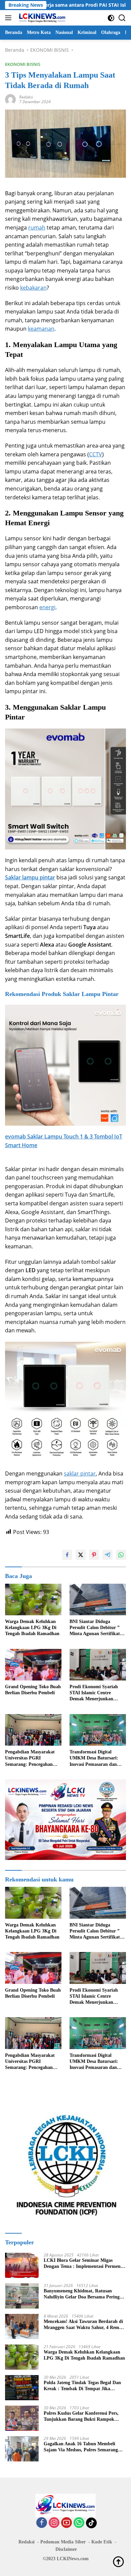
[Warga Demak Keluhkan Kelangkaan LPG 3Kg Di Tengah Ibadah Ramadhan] (33, 1600)
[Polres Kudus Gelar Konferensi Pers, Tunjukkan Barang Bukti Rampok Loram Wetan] (22, 2418)
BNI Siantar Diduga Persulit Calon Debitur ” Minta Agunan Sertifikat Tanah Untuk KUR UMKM (98, 1628)
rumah (37, 227)
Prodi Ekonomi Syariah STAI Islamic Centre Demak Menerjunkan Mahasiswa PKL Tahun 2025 (94, 1693)
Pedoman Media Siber (63, 2542)
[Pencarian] (122, 18)
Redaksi (26, 97)
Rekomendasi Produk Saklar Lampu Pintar (62, 994)
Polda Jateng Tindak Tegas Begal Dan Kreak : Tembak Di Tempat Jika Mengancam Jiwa (82, 2386)
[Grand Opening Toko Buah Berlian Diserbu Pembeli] (33, 1665)
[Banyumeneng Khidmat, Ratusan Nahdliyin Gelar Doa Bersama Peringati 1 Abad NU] (22, 2296)
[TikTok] (91, 2523)
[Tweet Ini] (81, 1555)
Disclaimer (66, 2549)
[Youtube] (67, 2523)
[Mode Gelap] (111, 18)
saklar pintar (80, 1473)
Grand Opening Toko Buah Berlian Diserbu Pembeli (33, 1690)
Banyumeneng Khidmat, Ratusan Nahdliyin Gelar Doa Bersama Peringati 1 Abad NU (84, 2294)
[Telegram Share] (107, 1555)
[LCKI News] (41, 18)
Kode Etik (102, 2542)
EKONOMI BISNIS (23, 64)
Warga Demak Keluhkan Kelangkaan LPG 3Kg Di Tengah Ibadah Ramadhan (32, 1628)
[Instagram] (54, 2523)
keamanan (41, 329)
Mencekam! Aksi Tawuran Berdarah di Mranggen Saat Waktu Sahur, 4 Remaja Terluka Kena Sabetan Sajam (85, 2325)
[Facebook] (42, 2523)
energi (47, 607)
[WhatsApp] (79, 2523)
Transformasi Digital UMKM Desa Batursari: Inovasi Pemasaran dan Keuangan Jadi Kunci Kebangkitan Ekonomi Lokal (94, 1758)
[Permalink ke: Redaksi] (10, 99)
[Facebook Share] (67, 1555)
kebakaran (33, 288)
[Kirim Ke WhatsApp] (121, 1555)
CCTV (96, 454)
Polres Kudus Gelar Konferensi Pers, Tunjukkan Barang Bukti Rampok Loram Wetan (81, 2417)
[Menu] (10, 18)
